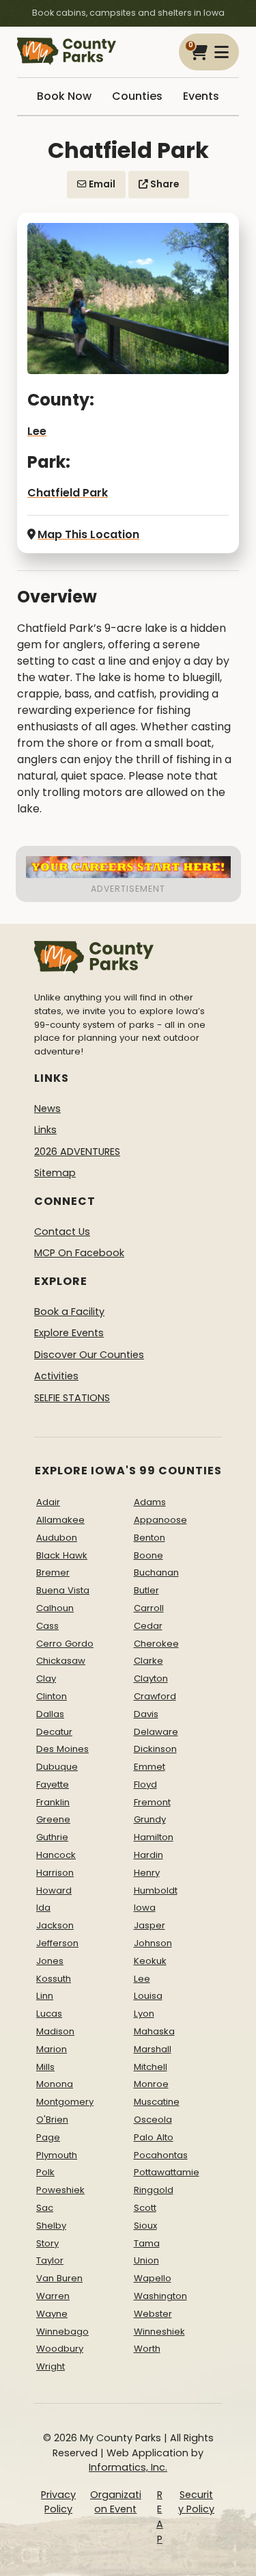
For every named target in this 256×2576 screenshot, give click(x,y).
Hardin (148, 1855)
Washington (160, 2296)
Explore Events (69, 1333)
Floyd (145, 1784)
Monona (55, 2084)
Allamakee (60, 1520)
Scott (145, 2208)
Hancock (56, 1855)
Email (101, 184)
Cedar (148, 1626)
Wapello (153, 2278)
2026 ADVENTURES (77, 1152)
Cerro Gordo (65, 1644)
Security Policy (196, 2502)
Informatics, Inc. (128, 2467)
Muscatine (157, 2102)
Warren (53, 2296)
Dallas (50, 1714)
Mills (45, 2067)
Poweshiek (60, 2190)
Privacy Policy (58, 2502)
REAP (160, 2517)
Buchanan (156, 1572)
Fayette (53, 1784)
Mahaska (154, 2031)
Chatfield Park (68, 493)
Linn (45, 1996)
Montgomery (65, 2102)
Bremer (53, 1572)
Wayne (52, 2314)
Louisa (148, 1996)
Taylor (50, 2260)
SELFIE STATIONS (72, 1398)
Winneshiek (159, 2332)
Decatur (54, 1732)
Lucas (49, 2014)
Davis (146, 1714)
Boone (148, 1555)
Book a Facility (69, 1312)
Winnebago (62, 2332)
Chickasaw (61, 1661)
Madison (55, 2031)
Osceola (153, 2120)
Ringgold (154, 2190)
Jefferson (57, 1943)
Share (163, 184)
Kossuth (54, 1979)
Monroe (151, 2084)
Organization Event (116, 2502)
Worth (147, 2349)
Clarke (148, 1661)
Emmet (150, 1767)
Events (201, 96)
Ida (43, 1908)
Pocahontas (161, 2155)
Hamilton (154, 1837)
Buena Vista (63, 1590)
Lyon (144, 2014)
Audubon (57, 1538)
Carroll (149, 1608)
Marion (52, 2049)
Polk (45, 2172)
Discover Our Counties (89, 1355)
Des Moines (62, 1749)
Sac (45, 2208)
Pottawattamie (167, 2172)
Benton (150, 1538)
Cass (47, 1626)
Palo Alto (154, 2137)
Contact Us (62, 1232)
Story (47, 2243)
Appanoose (160, 1520)
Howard (54, 1890)
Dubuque (57, 1767)
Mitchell (151, 2067)
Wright (51, 2366)
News (47, 1108)
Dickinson (155, 1749)
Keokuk (150, 1961)
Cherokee (156, 1644)
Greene (53, 1819)
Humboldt (156, 1890)
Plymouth (57, 2155)
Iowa (145, 1908)
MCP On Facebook (79, 1253)
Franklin (53, 1802)
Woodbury (60, 2349)
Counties (137, 96)
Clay (46, 1678)
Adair (48, 1502)
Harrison (55, 1873)
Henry (147, 1873)
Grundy (150, 1819)
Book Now (64, 96)
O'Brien (52, 2120)
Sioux (145, 2226)
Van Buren (59, 2278)
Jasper (150, 1925)
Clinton (52, 1696)
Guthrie (52, 1837)
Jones (50, 1961)
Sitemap (55, 1173)
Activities (56, 1376)
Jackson (55, 1925)
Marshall (153, 2049)
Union (146, 2260)
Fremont (152, 1802)
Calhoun (55, 1608)
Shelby (51, 2226)
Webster (153, 2314)
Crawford (155, 1696)
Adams (150, 1502)
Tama (147, 2243)
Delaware (156, 1732)
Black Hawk (62, 1555)
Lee (37, 431)
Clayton (151, 1678)
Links (45, 1130)
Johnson (153, 1943)
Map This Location (88, 534)
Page (48, 2137)
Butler (146, 1590)
